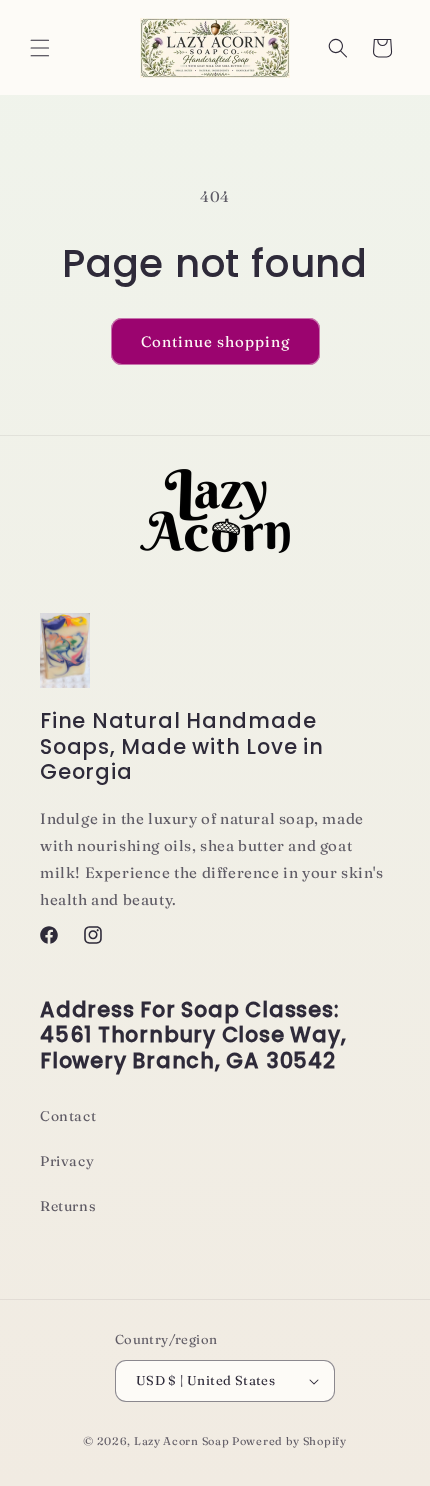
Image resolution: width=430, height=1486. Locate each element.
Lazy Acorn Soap (182, 1441)
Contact (68, 1116)
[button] (40, 48)
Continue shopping (215, 341)
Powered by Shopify (289, 1441)
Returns (68, 1206)
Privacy (67, 1161)
